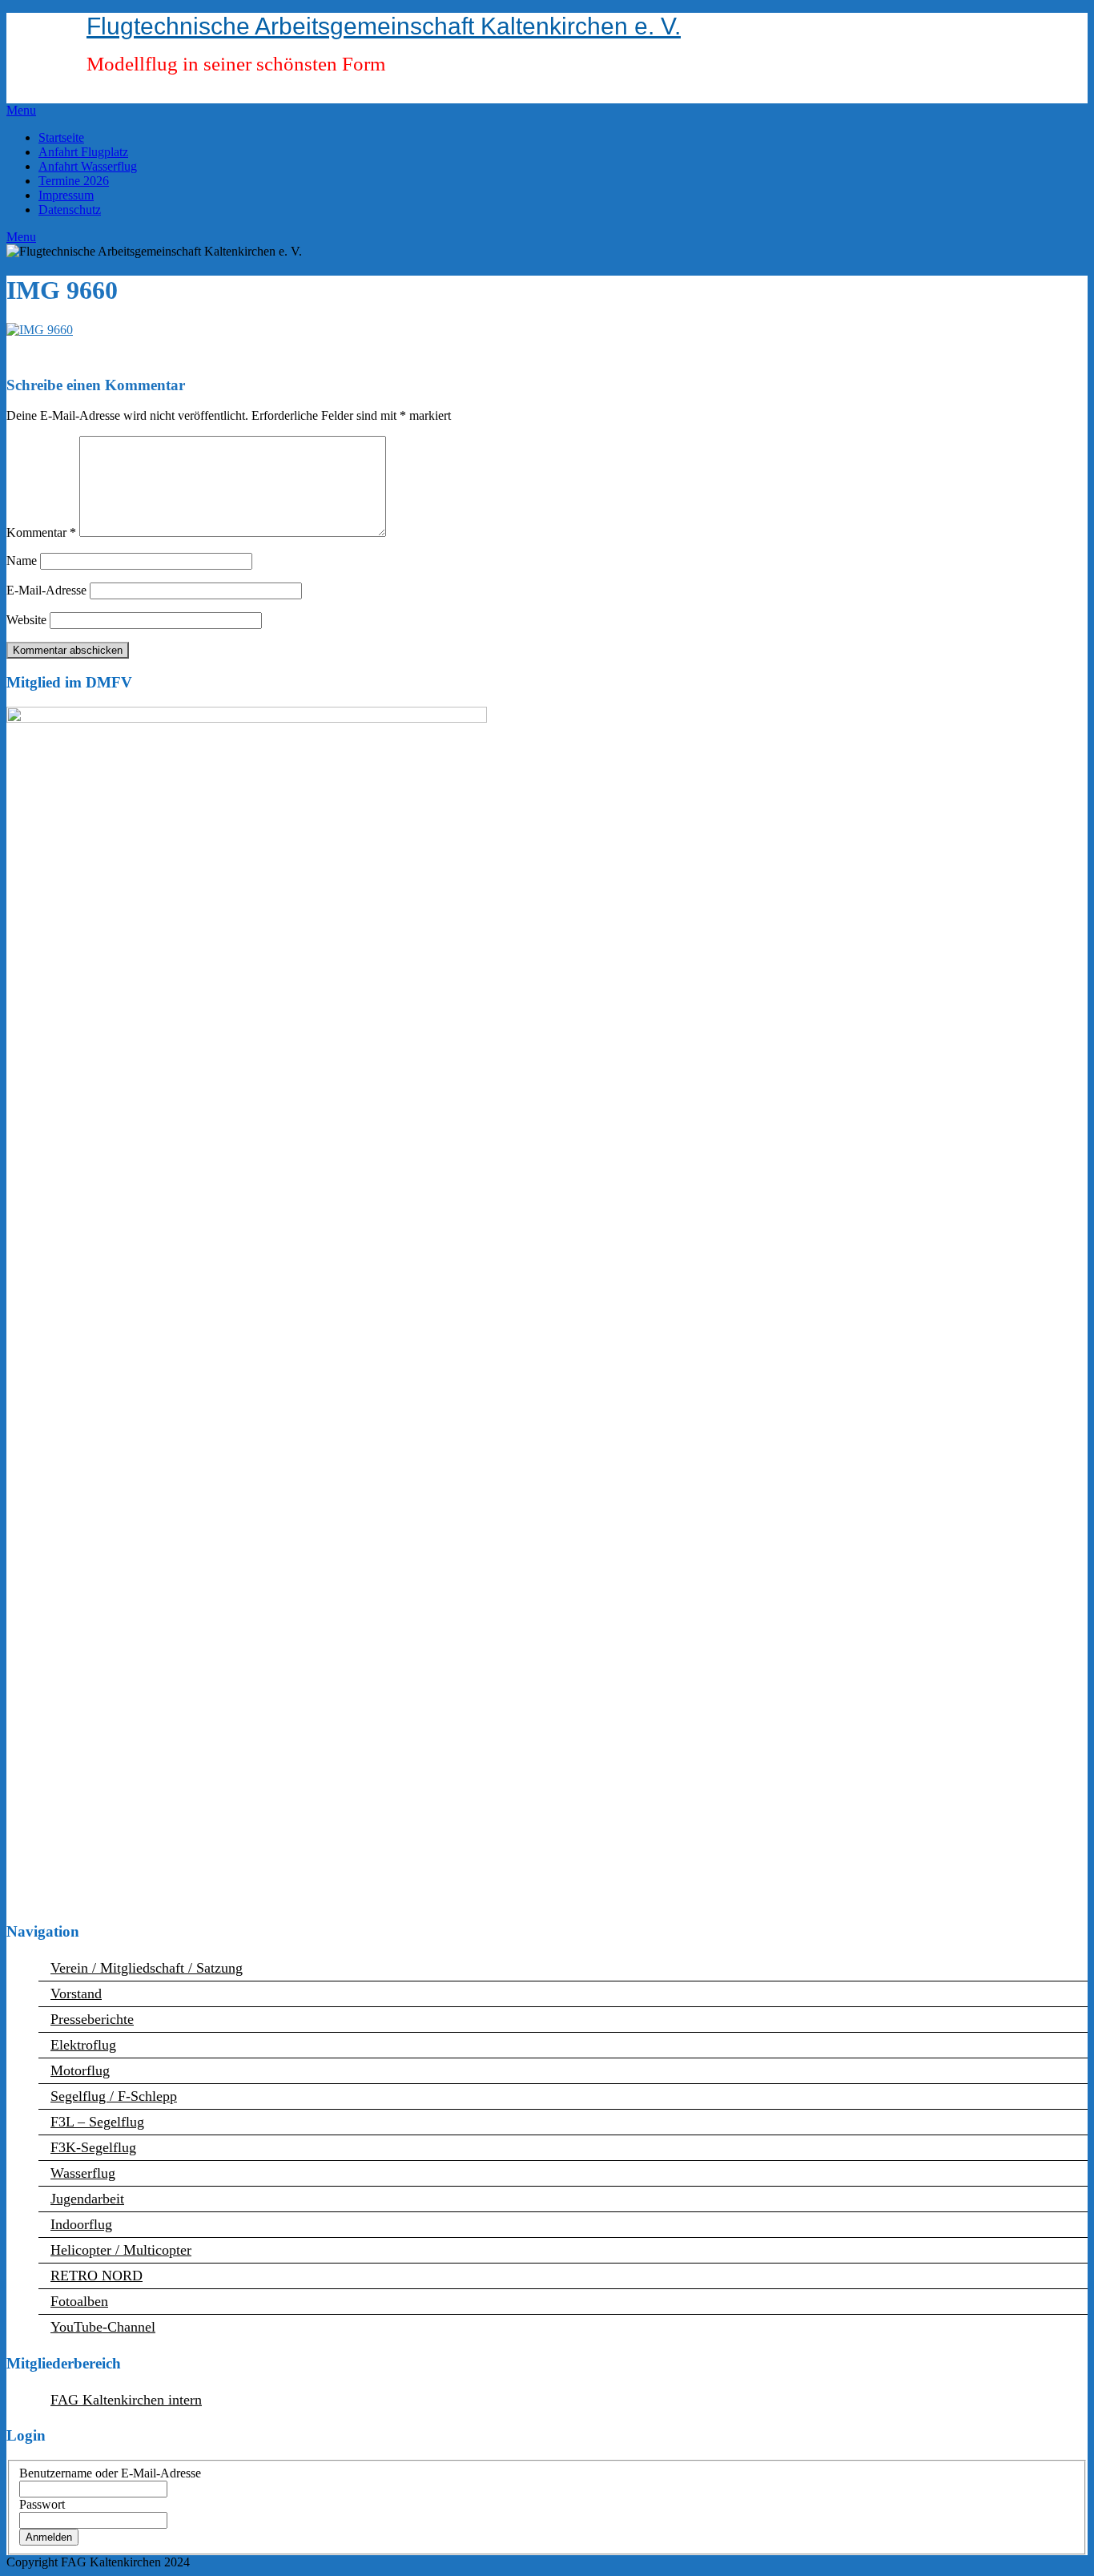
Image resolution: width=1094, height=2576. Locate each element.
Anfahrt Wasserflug (88, 166)
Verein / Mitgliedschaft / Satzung (147, 1968)
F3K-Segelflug (93, 2147)
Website (26, 620)
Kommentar (41, 532)
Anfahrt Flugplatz (83, 152)
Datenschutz (70, 210)
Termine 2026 (74, 181)
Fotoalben (79, 2301)
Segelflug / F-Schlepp (114, 2096)
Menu (21, 110)
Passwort (42, 2504)
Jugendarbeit (87, 2199)
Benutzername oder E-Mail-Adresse (110, 2473)
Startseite (61, 137)
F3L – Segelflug (97, 2122)
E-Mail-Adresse (46, 590)
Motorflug (80, 2070)
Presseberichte (92, 2019)
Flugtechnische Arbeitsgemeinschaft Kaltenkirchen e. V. (384, 26)
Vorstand (76, 1993)
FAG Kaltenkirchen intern (126, 2400)
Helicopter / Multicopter (121, 2250)
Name (22, 560)
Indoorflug (81, 2224)
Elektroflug (83, 2045)
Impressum (66, 195)
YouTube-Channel (103, 2327)
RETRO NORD (97, 2276)
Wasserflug (83, 2173)
